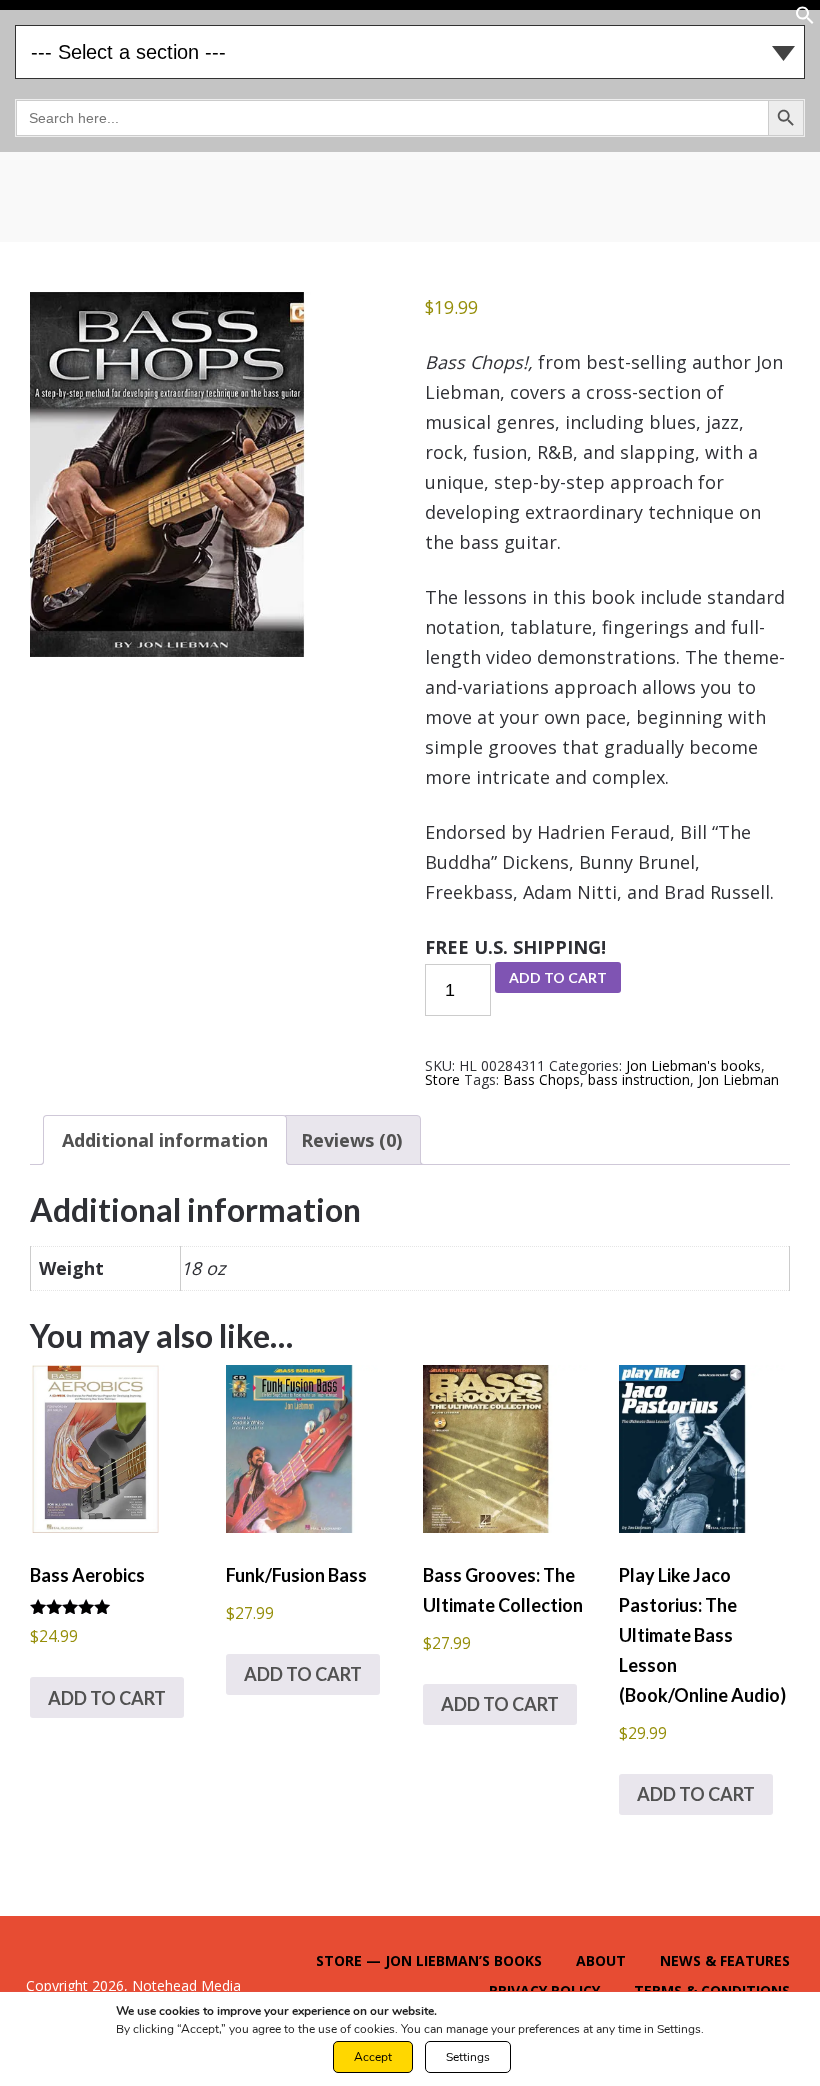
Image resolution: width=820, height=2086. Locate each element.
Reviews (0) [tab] (351, 1140)
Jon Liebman (738, 1079)
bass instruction (639, 1079)
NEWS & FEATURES (725, 1960)
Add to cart (558, 977)
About (601, 1960)
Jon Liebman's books (693, 1065)
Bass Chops (541, 1079)
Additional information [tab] (165, 1140)
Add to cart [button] (107, 1698)
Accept (373, 2057)
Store (442, 1079)
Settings (468, 2057)
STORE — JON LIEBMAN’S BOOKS (429, 1960)
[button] (805, 19)
